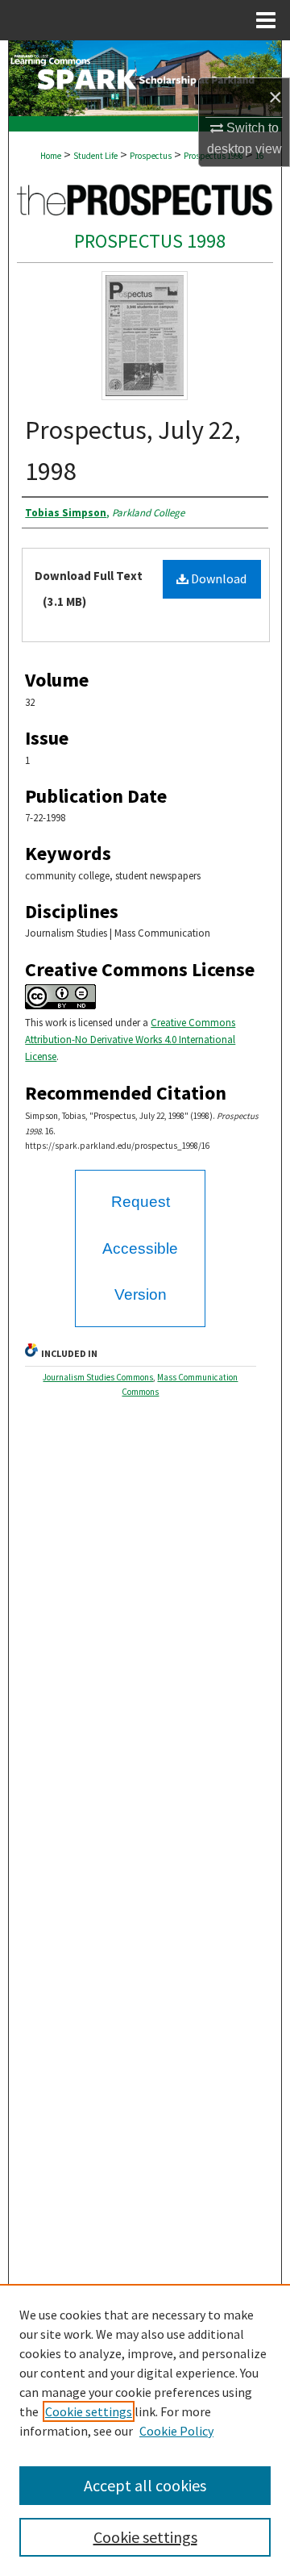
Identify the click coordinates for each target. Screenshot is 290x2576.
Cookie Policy (176, 2431)
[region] (145, 2430)
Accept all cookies (145, 2485)
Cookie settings (89, 2411)
